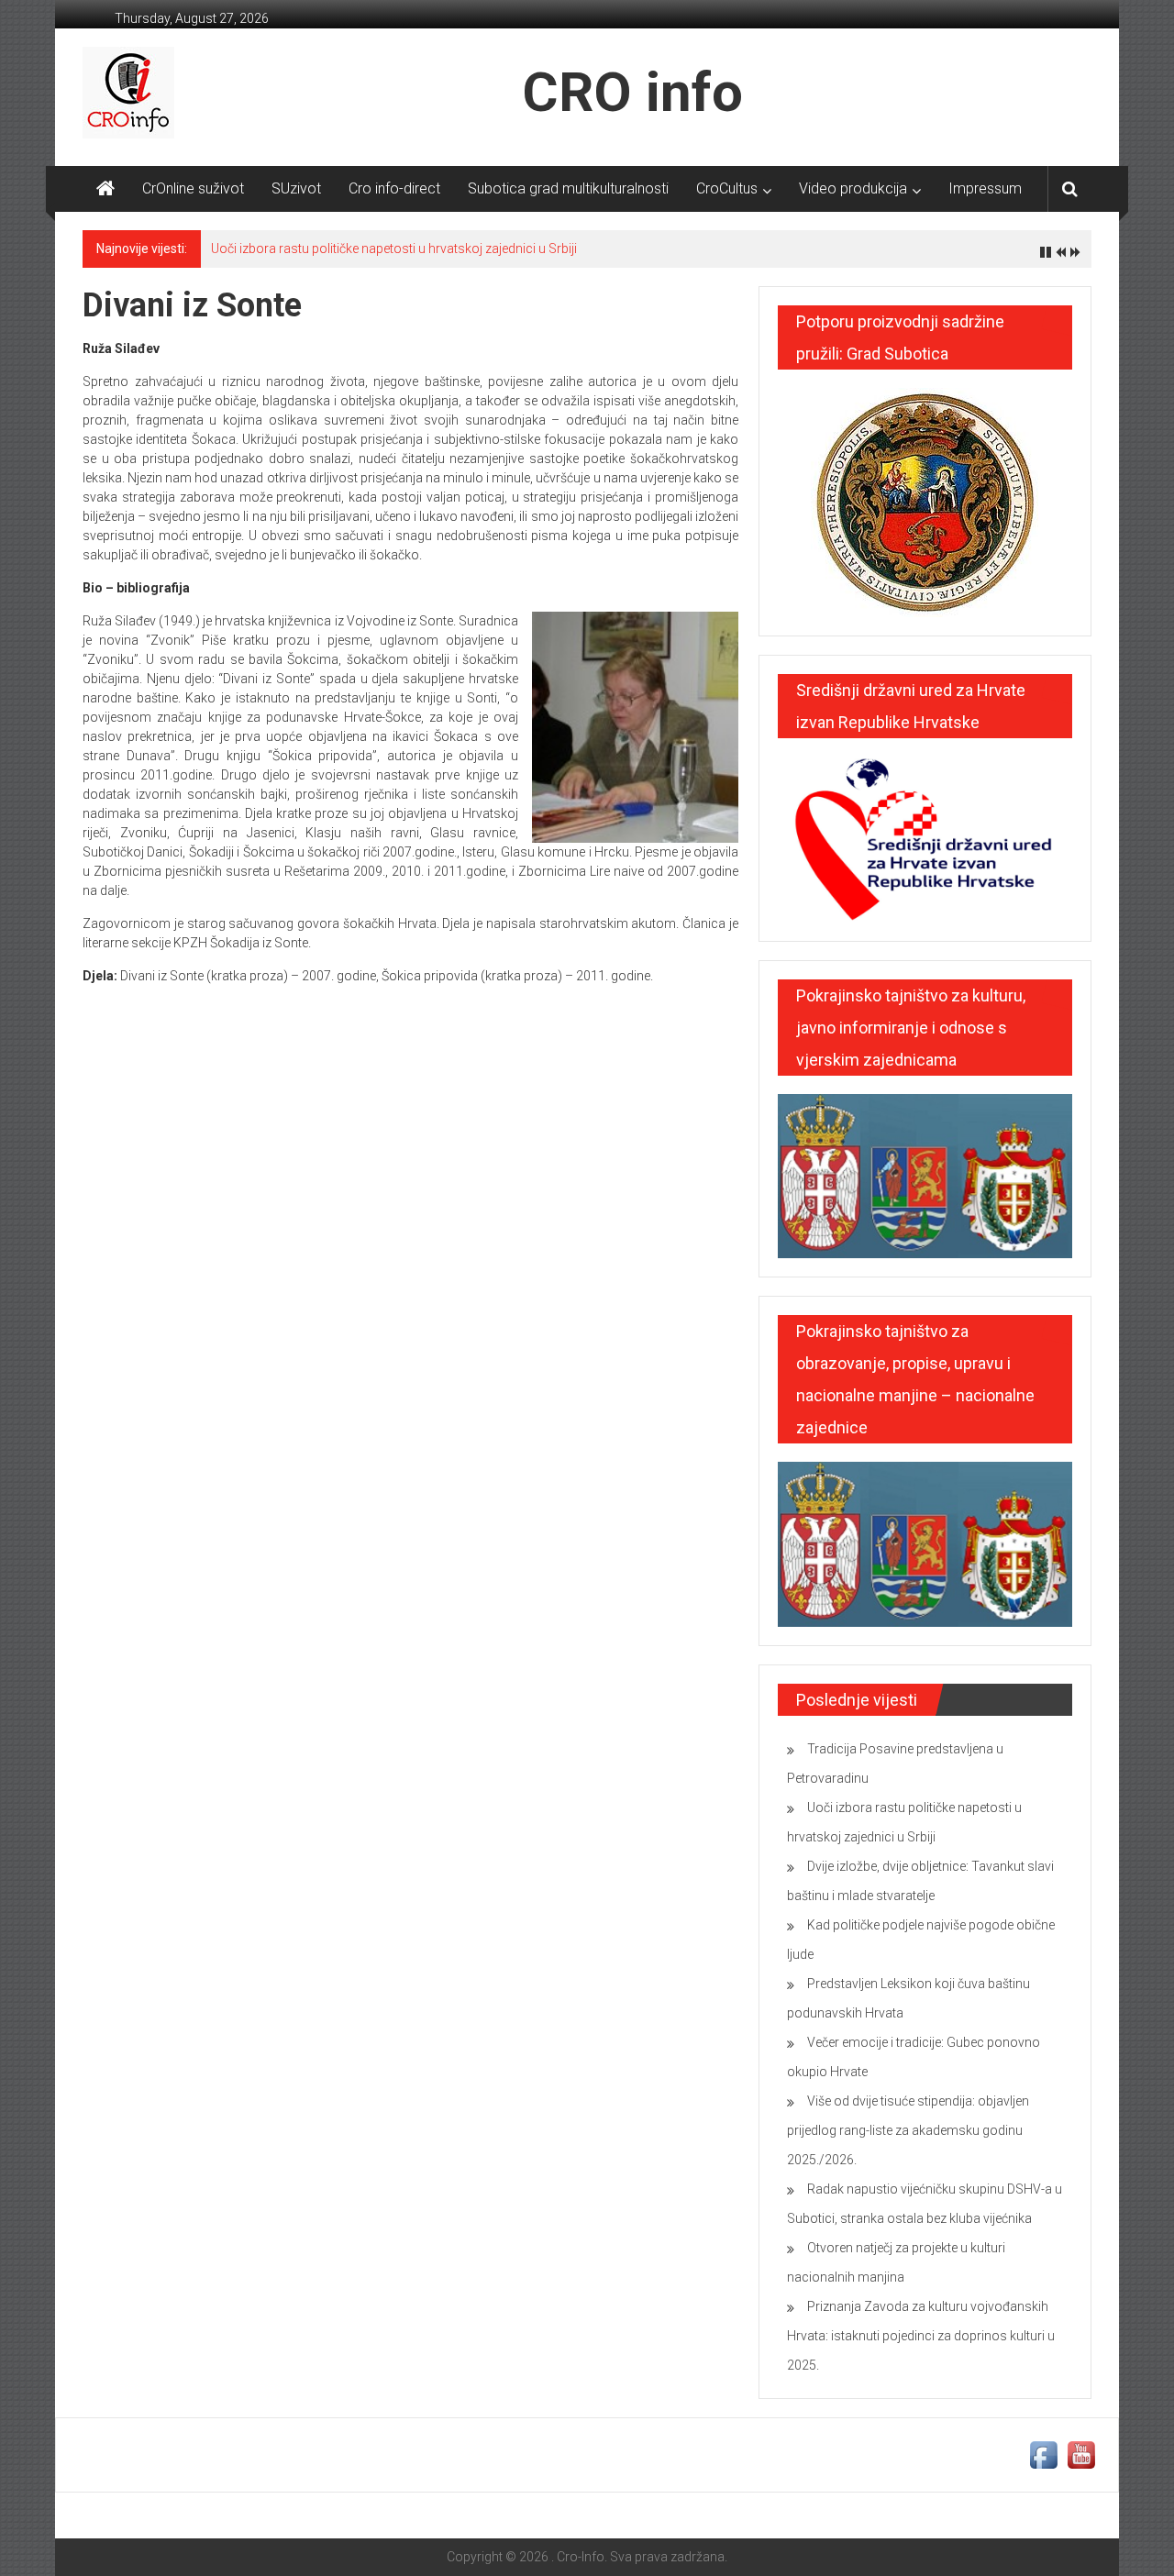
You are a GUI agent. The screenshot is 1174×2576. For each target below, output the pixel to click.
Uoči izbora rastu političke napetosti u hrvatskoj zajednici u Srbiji (394, 249)
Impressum (985, 188)
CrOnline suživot (193, 188)
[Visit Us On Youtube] (1081, 2454)
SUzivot (296, 188)
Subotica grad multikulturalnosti (568, 188)
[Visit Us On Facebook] (1043, 2454)
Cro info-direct (394, 188)
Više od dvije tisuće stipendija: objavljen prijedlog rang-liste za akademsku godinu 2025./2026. (908, 2130)
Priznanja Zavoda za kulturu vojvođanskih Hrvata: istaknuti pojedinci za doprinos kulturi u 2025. (921, 2336)
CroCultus (727, 188)
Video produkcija (853, 188)
